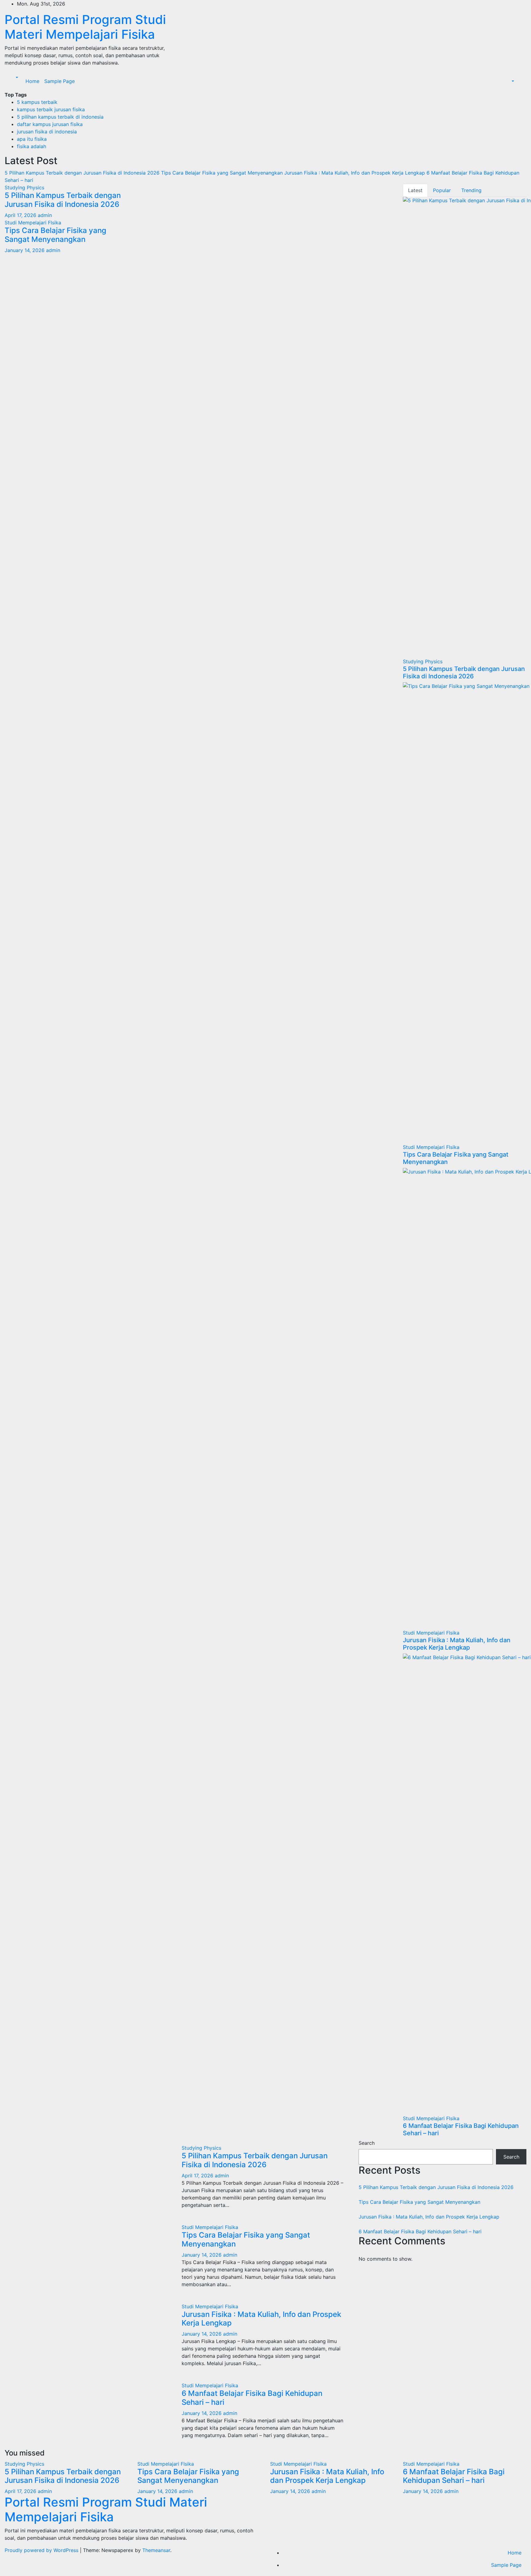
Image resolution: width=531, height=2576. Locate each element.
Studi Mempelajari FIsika (33, 223)
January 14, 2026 (25, 250)
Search (367, 2143)
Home (32, 81)
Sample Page (59, 81)
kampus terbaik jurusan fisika (51, 109)
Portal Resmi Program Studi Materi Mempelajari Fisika (85, 27)
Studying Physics (24, 187)
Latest (415, 190)
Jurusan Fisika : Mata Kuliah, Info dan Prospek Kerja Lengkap (457, 1644)
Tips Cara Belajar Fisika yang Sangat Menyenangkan (55, 235)
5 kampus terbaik (37, 102)
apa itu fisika (32, 139)
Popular (442, 190)
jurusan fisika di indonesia (47, 132)
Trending (471, 190)
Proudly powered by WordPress (42, 2550)
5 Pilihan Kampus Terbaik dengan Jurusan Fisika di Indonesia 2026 (63, 200)
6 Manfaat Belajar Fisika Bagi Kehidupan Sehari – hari (252, 2398)
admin (45, 215)
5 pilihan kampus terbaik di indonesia (60, 117)
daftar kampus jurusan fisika (50, 124)
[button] (16, 77)
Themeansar (156, 2550)
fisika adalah (31, 146)
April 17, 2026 (21, 215)
